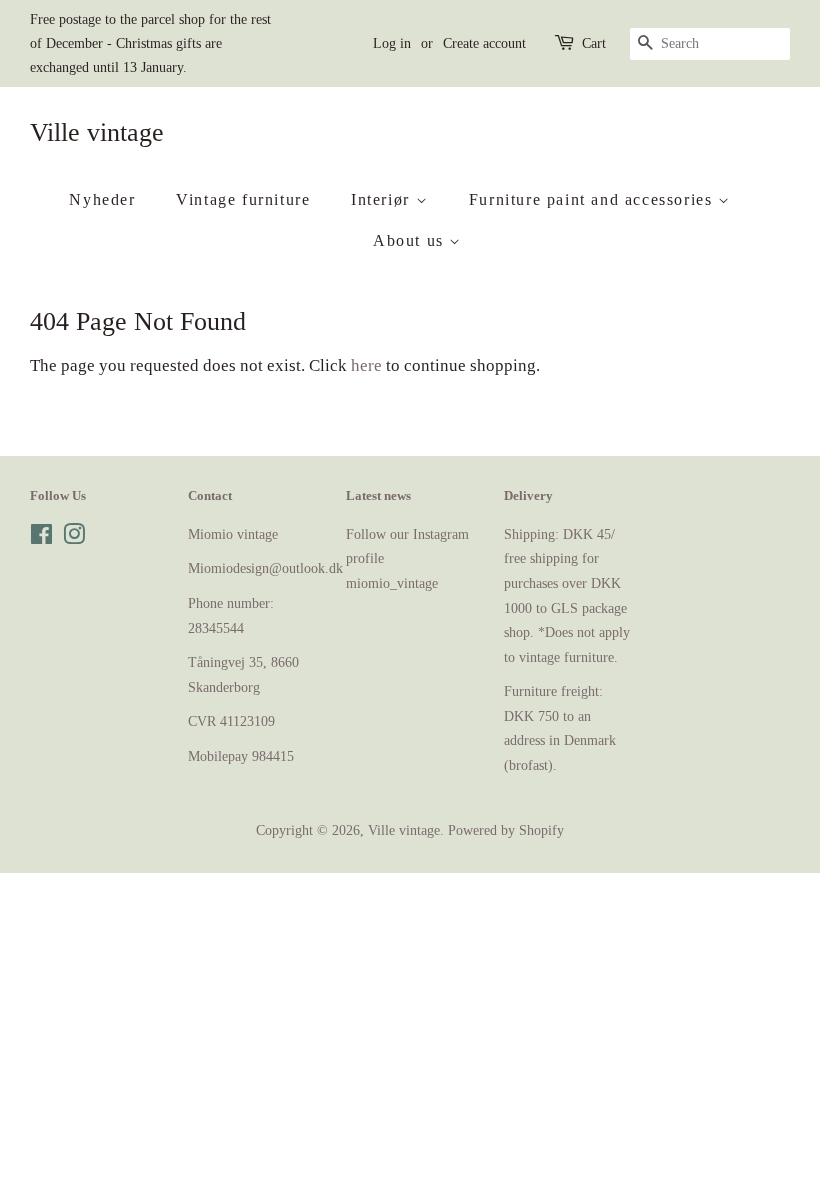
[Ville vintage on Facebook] (41, 538)
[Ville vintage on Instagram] (74, 538)
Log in (392, 43)
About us (411, 240)
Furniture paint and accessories (593, 199)
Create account (484, 43)
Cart (594, 43)
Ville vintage (97, 132)
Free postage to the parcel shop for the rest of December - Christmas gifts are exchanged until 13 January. (150, 43)
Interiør (383, 199)
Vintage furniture (243, 199)
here (366, 365)
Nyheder (102, 199)
